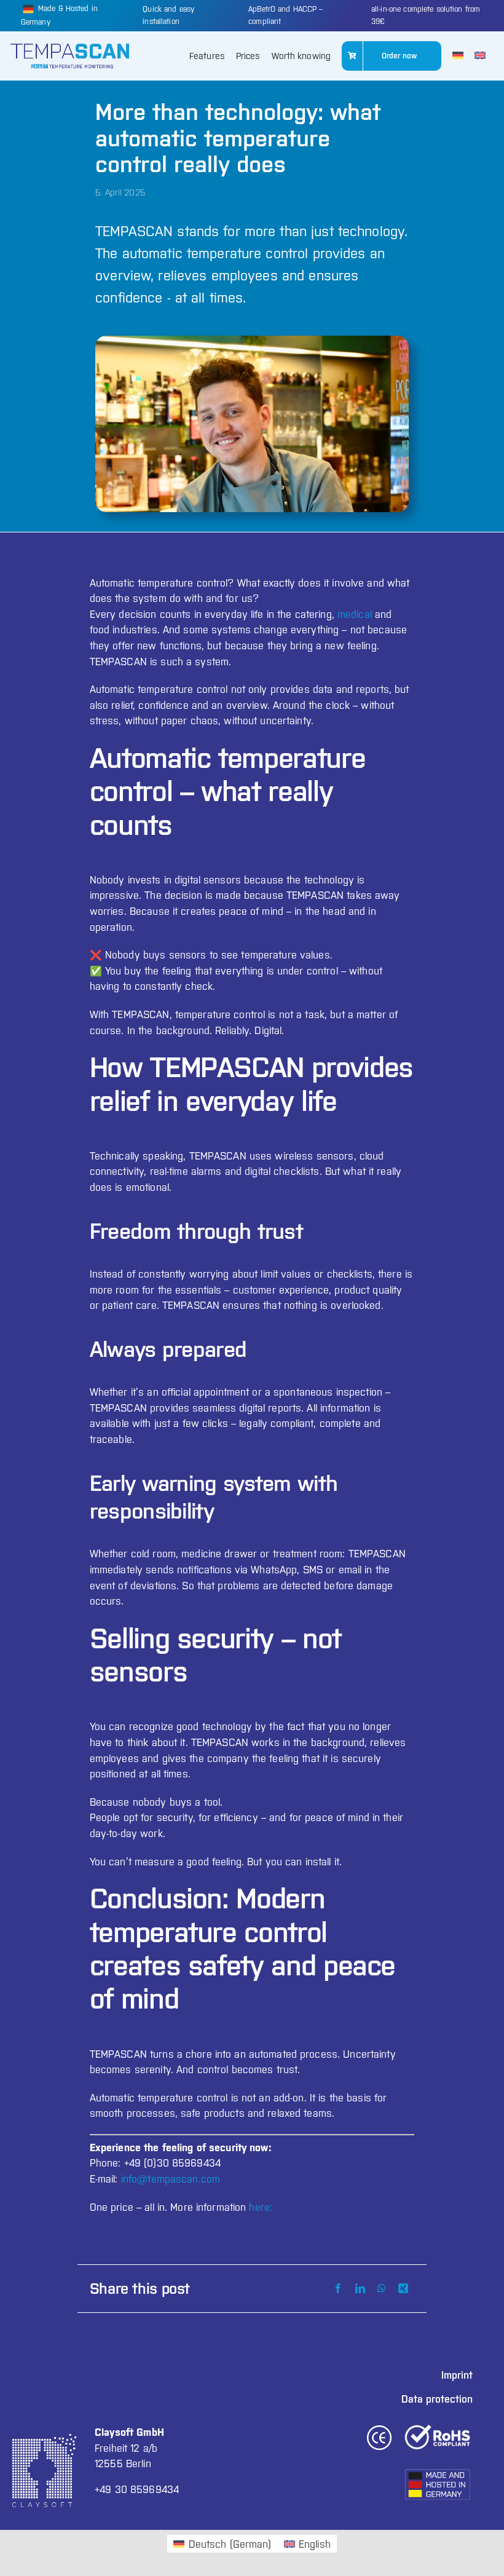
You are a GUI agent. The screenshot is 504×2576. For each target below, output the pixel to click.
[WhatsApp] (382, 2289)
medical (355, 614)
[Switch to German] (458, 56)
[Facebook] (338, 2289)
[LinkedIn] (360, 2289)
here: (261, 2207)
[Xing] (403, 2289)
